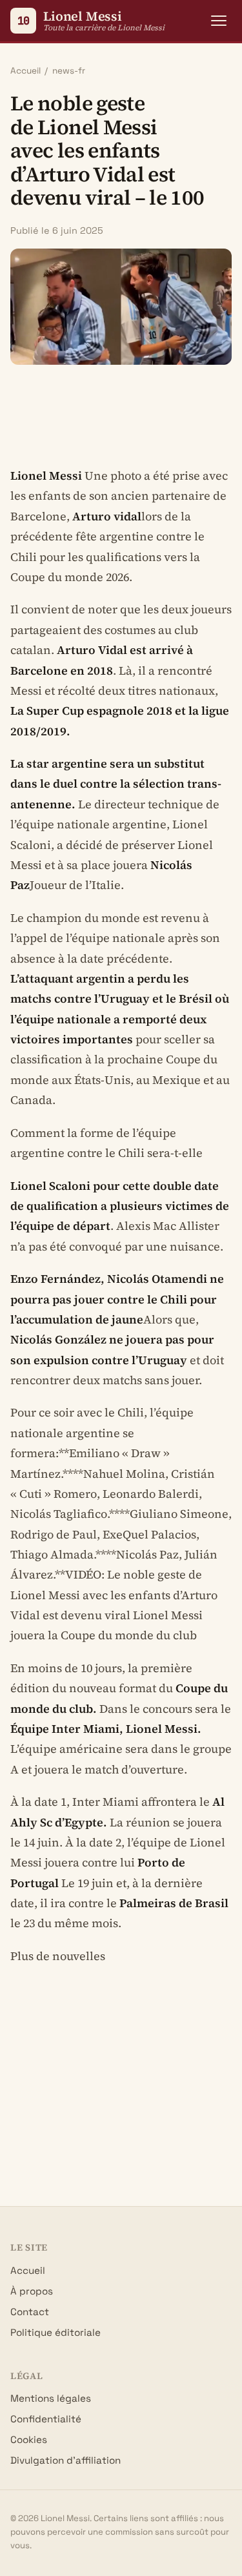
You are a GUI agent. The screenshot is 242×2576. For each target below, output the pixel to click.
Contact (30, 2312)
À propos (32, 2291)
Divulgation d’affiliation (66, 2460)
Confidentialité (46, 2419)
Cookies (29, 2439)
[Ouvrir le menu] (219, 21)
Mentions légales (51, 2398)
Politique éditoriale (55, 2332)
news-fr (69, 71)
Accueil (25, 71)
